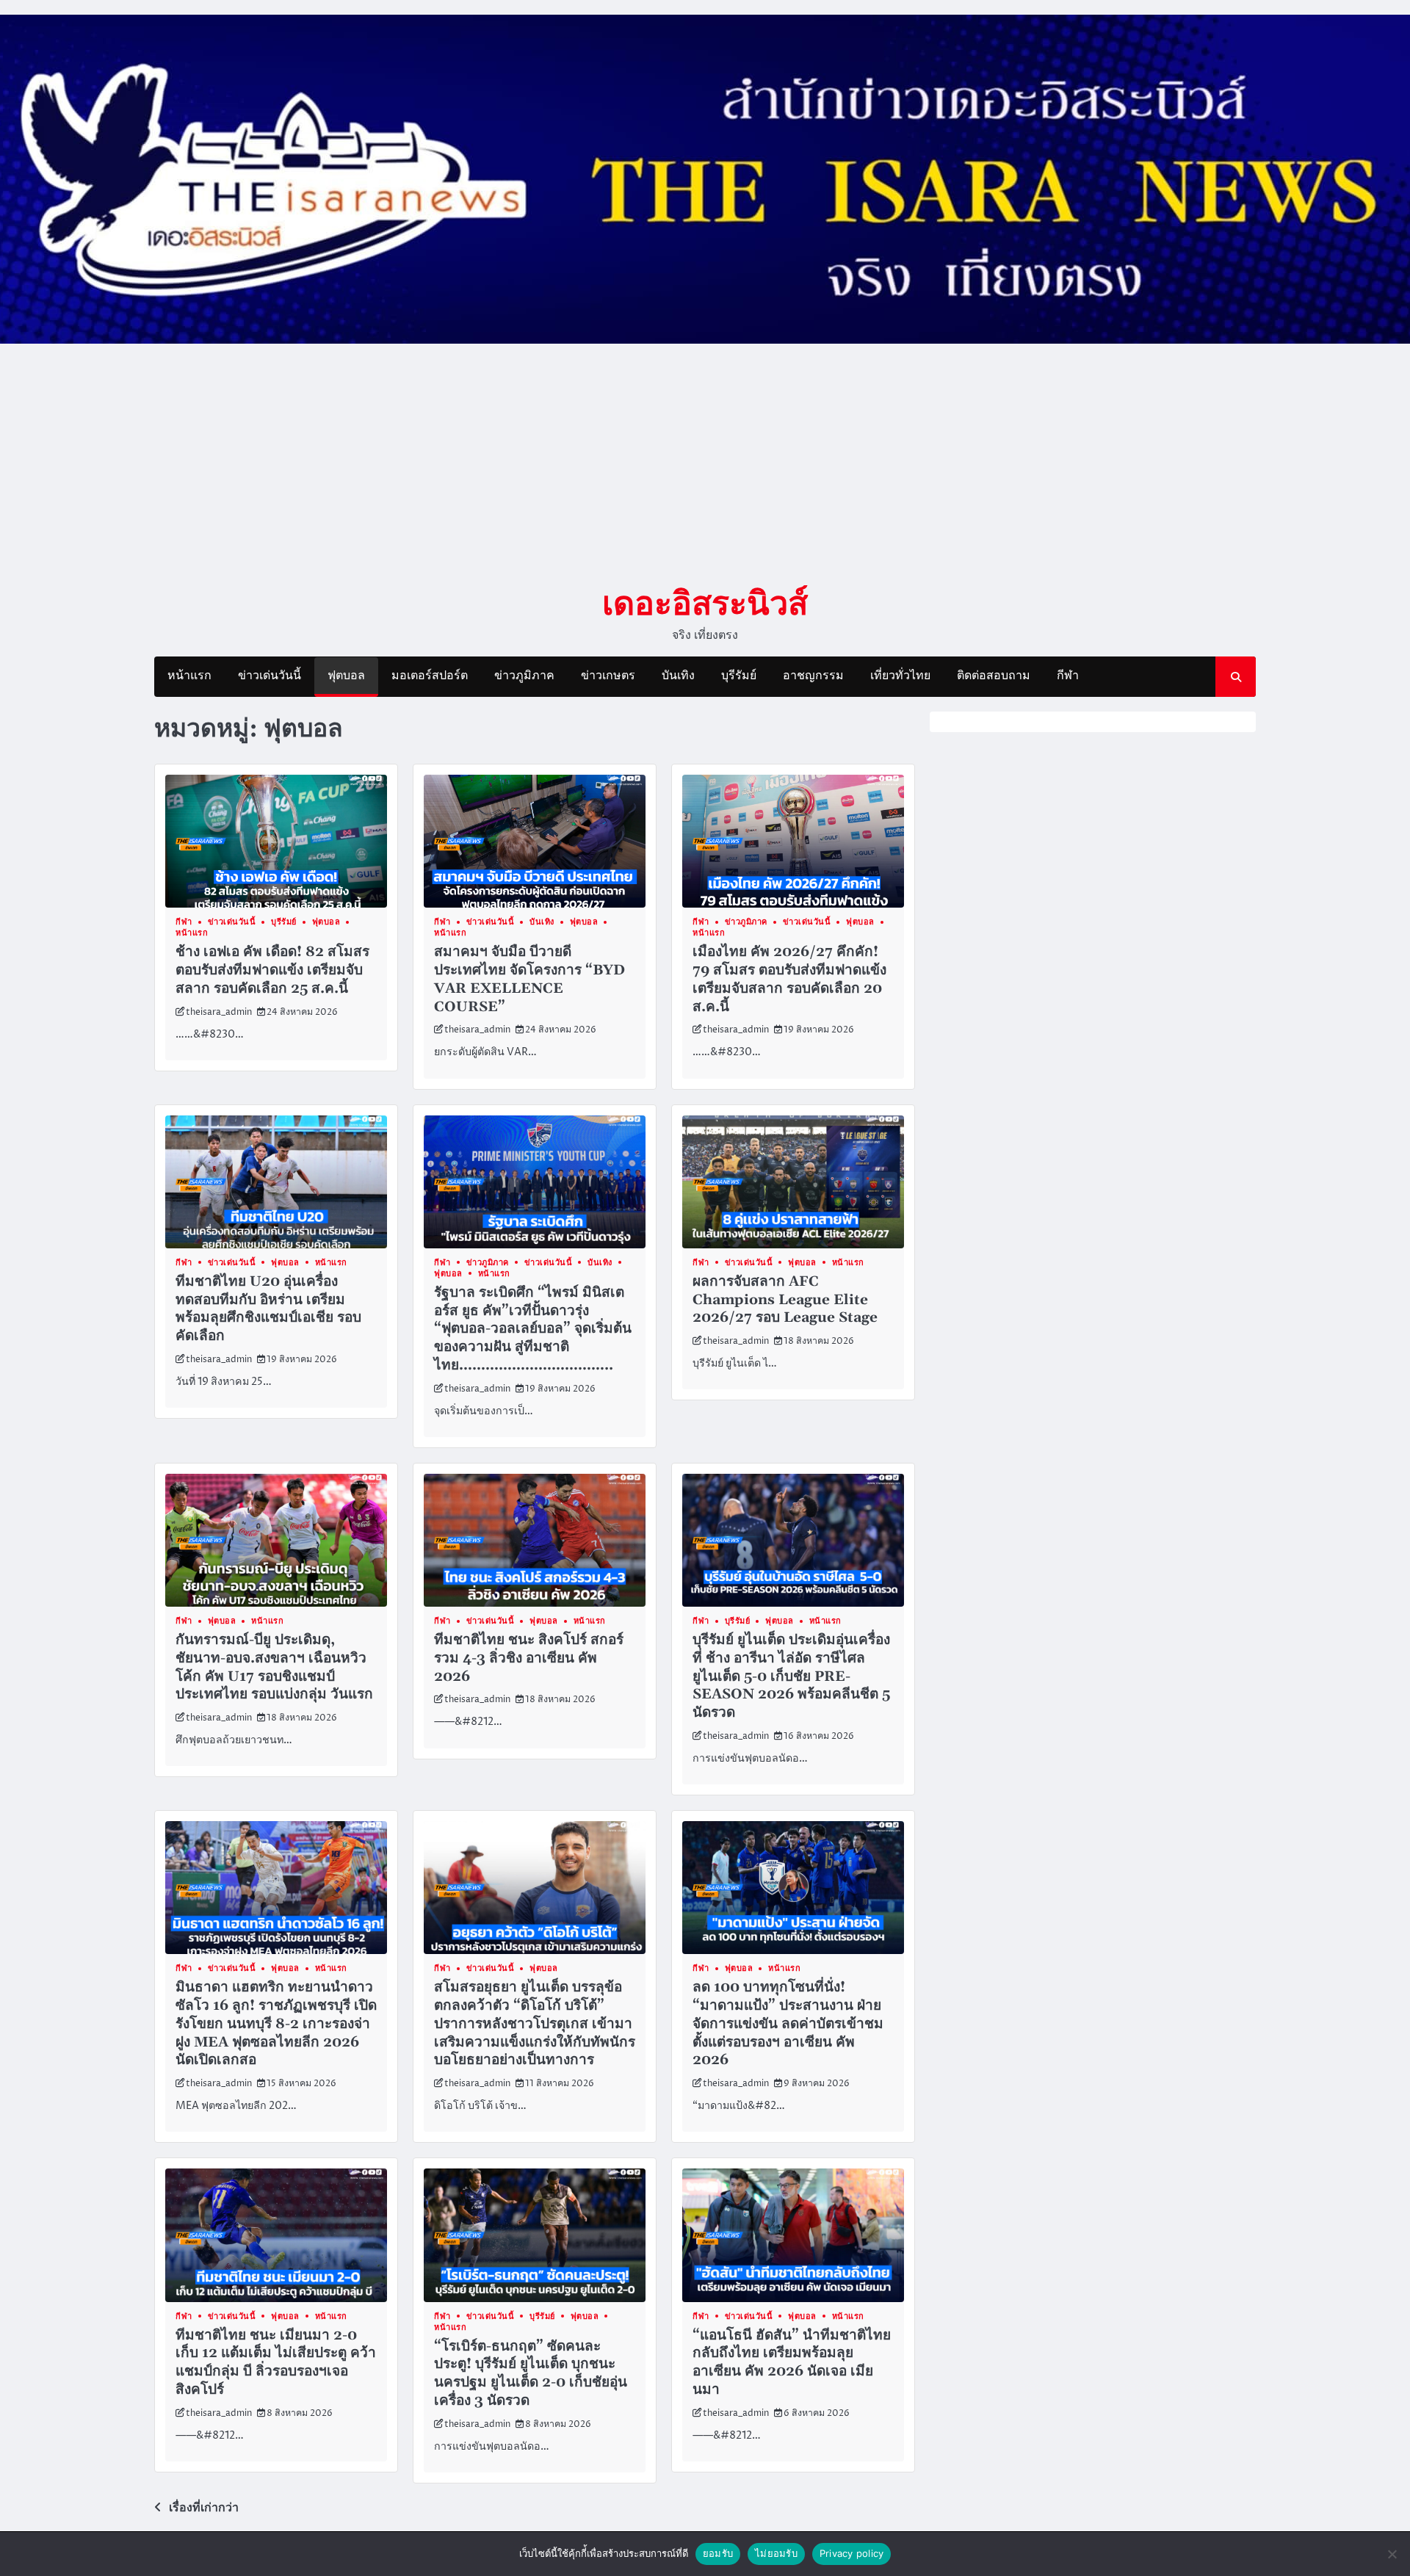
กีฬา (1068, 676)
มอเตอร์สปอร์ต (430, 676)
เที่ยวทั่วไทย (900, 676)
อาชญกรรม (813, 676)
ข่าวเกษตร (608, 676)
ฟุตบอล (346, 676)
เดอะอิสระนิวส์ (705, 602)
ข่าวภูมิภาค (524, 676)
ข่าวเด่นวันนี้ (270, 676)
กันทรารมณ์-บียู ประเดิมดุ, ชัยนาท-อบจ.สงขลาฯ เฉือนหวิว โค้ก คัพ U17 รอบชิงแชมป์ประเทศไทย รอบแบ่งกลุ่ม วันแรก (274, 1667)
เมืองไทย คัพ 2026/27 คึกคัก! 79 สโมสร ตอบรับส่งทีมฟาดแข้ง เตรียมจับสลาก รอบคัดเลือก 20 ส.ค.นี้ (789, 979)
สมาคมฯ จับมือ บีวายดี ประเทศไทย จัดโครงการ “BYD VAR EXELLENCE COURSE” (529, 979)
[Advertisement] (705, 463)
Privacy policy (852, 2553)
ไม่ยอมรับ (776, 2553)
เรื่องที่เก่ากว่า (204, 2508)
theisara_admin (219, 1012)
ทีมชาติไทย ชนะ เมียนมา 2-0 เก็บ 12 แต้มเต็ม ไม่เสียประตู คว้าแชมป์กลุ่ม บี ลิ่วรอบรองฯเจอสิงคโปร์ (276, 2363)
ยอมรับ (718, 2553)
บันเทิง (678, 676)
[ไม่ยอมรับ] (1392, 2554)
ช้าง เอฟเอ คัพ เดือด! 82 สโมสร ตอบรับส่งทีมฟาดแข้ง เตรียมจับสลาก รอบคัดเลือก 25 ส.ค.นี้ (272, 970)
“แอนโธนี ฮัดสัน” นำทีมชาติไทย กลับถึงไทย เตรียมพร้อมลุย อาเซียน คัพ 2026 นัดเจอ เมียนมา (792, 2363)
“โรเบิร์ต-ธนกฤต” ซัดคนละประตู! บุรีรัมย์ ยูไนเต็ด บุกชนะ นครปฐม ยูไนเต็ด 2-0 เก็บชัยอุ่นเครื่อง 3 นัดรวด (531, 2374)
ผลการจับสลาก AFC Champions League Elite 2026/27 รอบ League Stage (785, 1300)
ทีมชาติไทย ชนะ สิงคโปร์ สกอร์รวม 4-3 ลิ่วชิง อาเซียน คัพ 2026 (529, 1658)
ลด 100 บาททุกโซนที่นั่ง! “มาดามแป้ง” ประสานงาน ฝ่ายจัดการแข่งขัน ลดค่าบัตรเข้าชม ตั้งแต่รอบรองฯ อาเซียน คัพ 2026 (788, 2024)
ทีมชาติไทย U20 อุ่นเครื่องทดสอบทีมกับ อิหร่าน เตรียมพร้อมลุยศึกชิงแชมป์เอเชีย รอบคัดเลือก (268, 1309)
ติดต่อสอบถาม (994, 676)
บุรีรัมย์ (739, 676)
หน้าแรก (189, 676)
